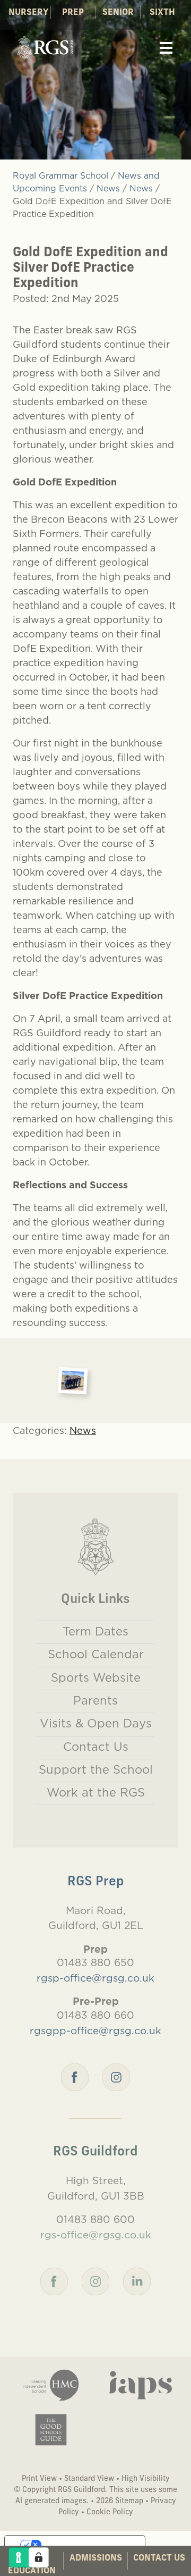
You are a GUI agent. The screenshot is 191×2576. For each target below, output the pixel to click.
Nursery (28, 13)
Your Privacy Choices (85, 2545)
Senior (118, 13)
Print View (39, 2479)
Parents (95, 1700)
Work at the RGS (96, 1792)
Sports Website (96, 1677)
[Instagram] (116, 2076)
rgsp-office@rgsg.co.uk (95, 1978)
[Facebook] (75, 2076)
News (83, 1430)
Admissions (96, 2558)
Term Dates (95, 1631)
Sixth (162, 13)
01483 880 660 (95, 2015)
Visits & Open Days (96, 1723)
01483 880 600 (95, 2219)
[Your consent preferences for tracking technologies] (39, 2557)
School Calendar (96, 1654)
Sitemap (129, 2501)
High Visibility (146, 2479)
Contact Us (159, 2558)
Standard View (89, 2479)
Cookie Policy (110, 2512)
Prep (73, 13)
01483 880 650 (95, 1962)
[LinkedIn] (137, 2280)
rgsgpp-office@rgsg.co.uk (95, 2030)
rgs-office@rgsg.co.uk (96, 2235)
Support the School (96, 1769)
